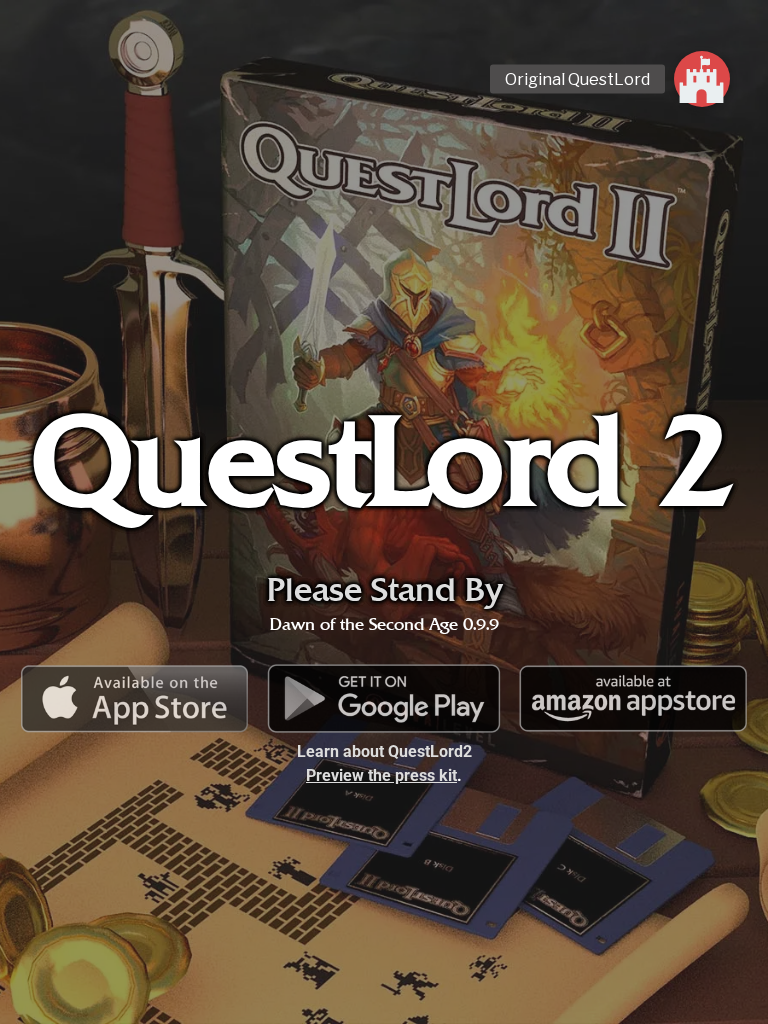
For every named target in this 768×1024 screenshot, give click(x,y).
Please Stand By (384, 590)
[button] (702, 79)
